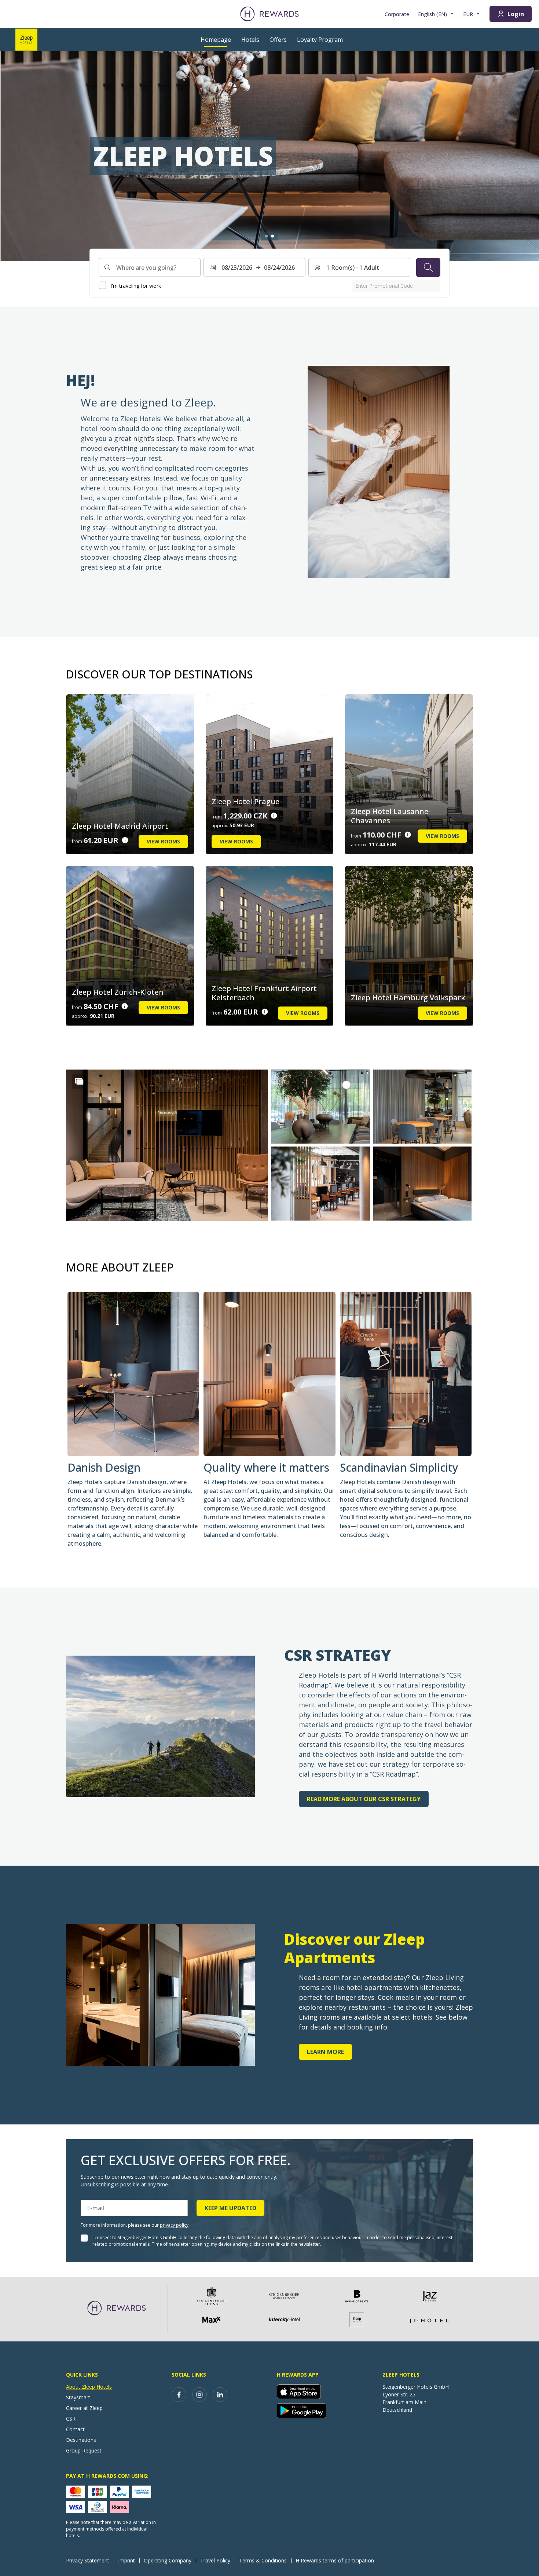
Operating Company (168, 2560)
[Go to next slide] (526, 156)
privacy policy (174, 2225)
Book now (108, 186)
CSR (71, 2419)
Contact (75, 2429)
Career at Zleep (84, 2408)
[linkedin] (220, 2395)
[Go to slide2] (272, 236)
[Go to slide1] (267, 236)
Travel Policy (215, 2560)
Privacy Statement (88, 2560)
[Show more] (79, 1081)
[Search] (428, 267)
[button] (167, 1145)
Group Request (84, 2450)
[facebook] (179, 2395)
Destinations (81, 2440)
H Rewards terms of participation (335, 2560)
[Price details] (125, 840)
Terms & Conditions (263, 2560)
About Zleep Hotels (89, 2387)
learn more (325, 2052)
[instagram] (199, 2395)
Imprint (126, 2560)
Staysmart (78, 2397)
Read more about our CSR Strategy (364, 1799)
